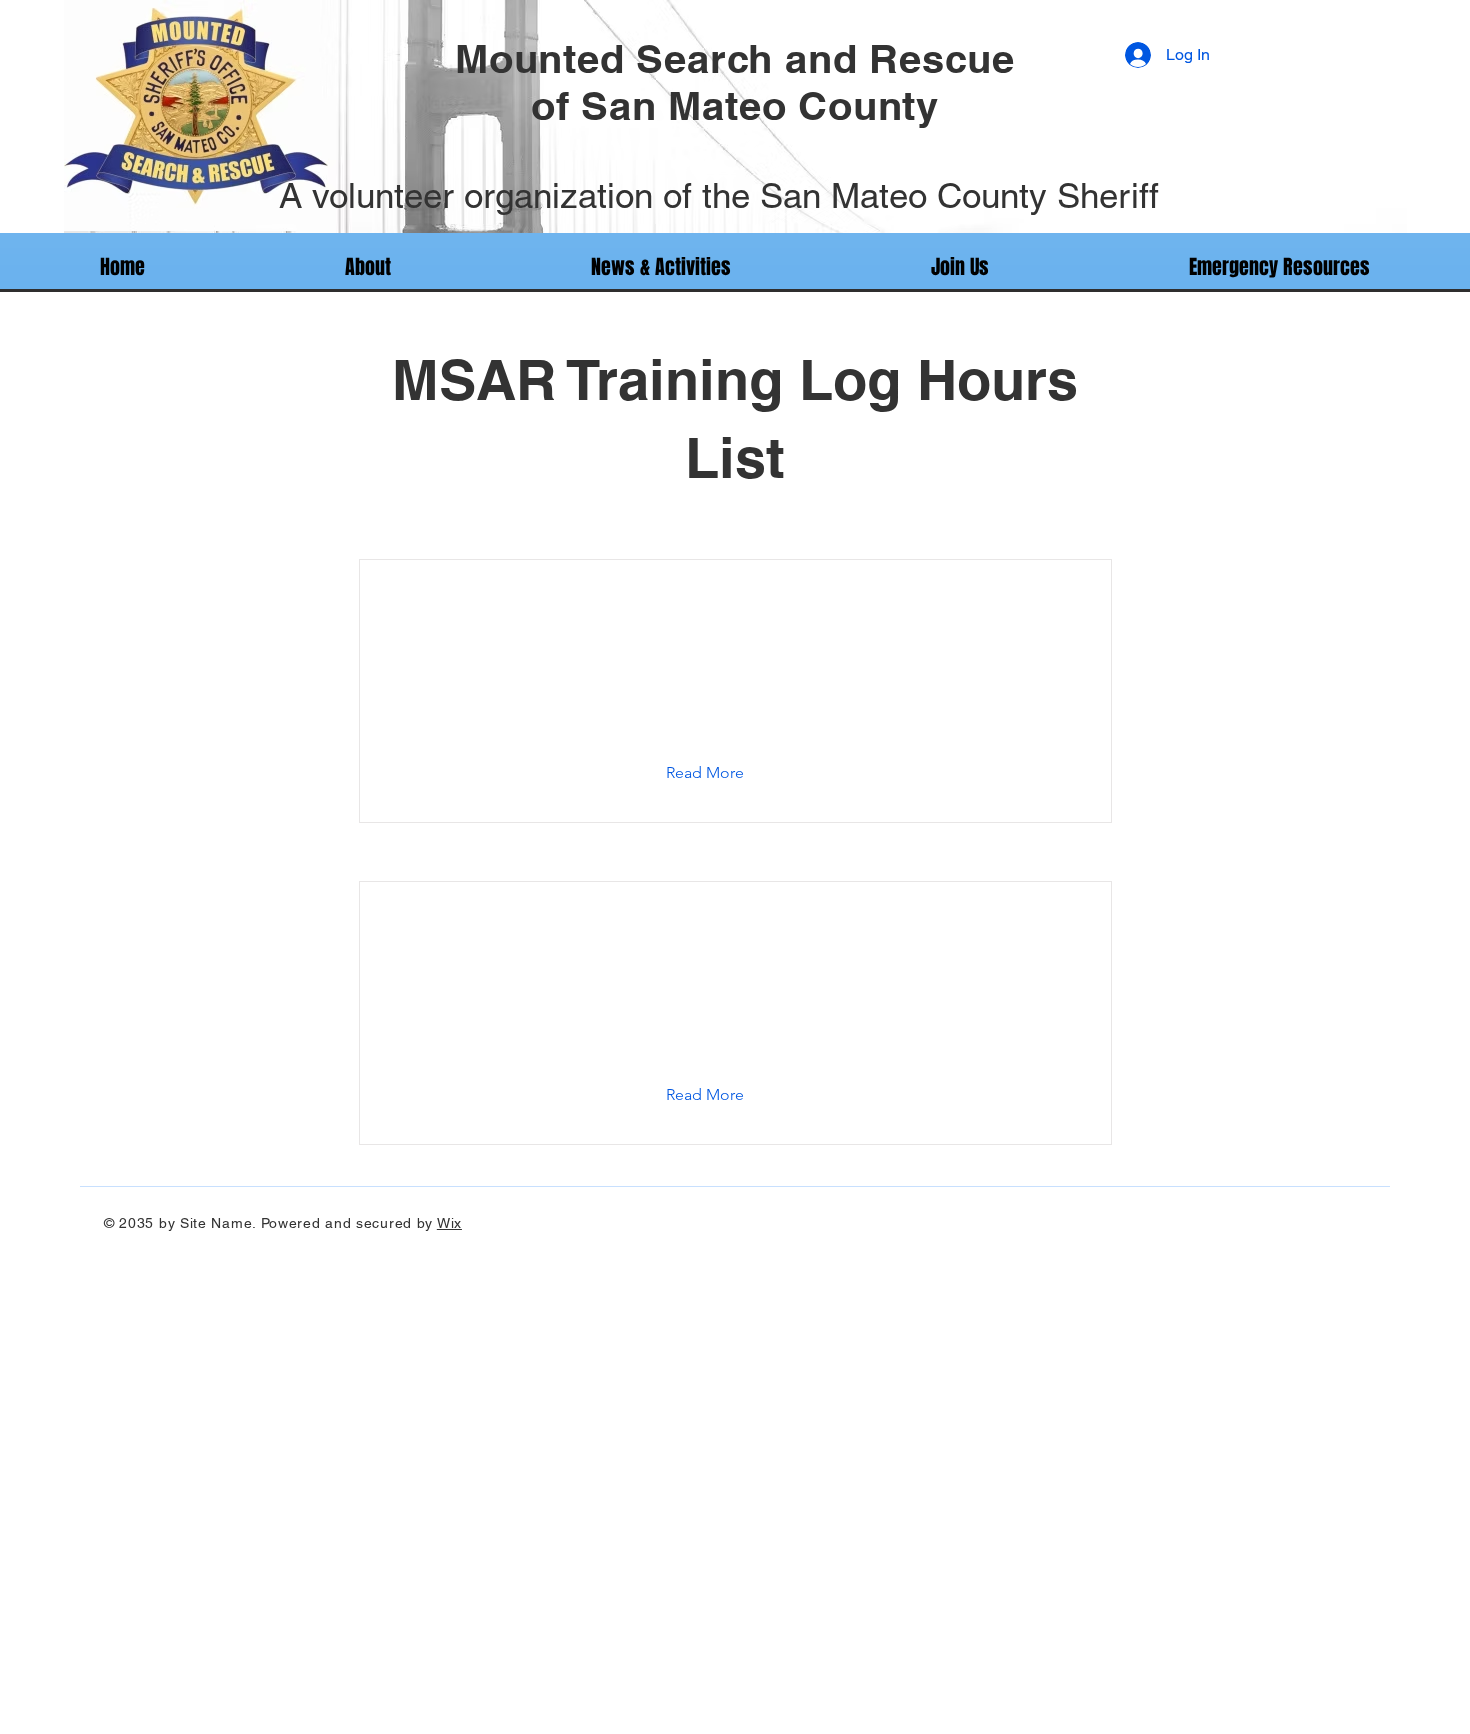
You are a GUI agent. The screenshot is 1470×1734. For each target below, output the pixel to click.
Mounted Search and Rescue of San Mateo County (735, 82)
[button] (720, 773)
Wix (449, 1223)
